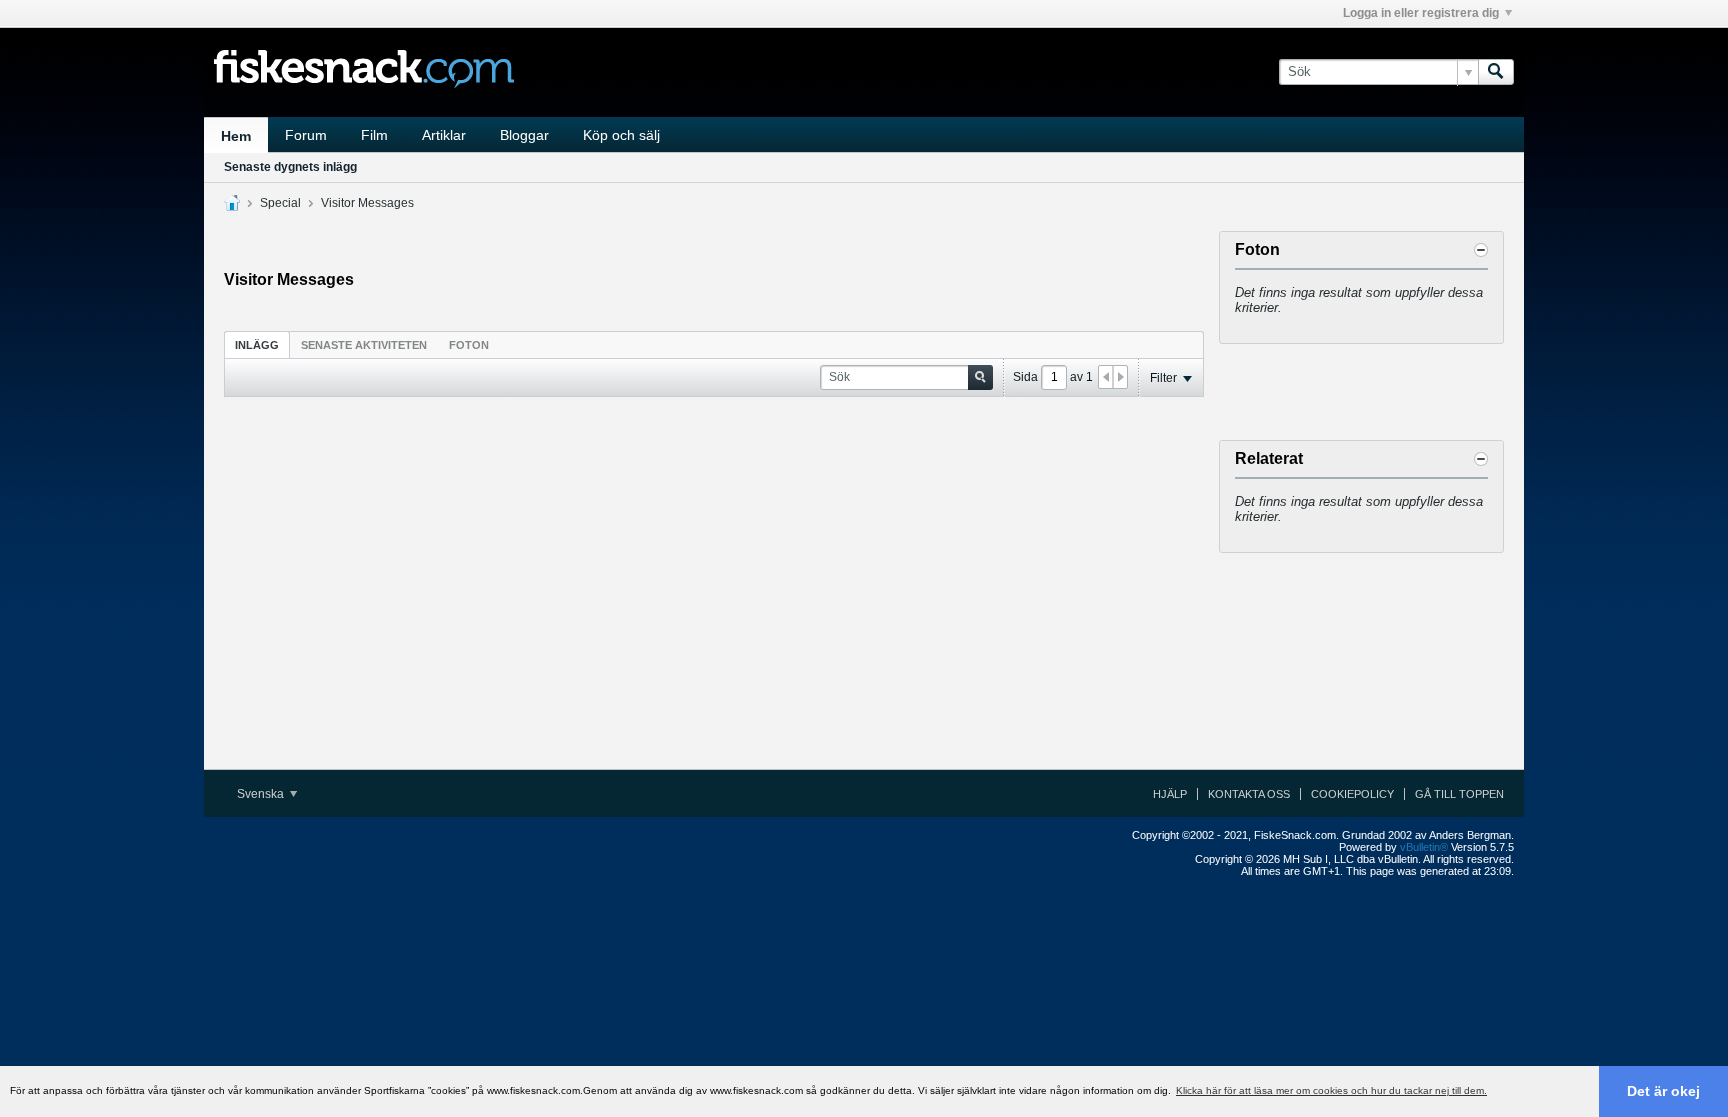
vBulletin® (1424, 847)
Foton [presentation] (469, 345)
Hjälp (1170, 794)
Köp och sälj (621, 135)
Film (374, 135)
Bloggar (524, 135)
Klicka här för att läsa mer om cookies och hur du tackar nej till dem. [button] (1331, 1090)
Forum (306, 135)
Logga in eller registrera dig (1421, 13)
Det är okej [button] (1663, 1091)
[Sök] (1496, 72)
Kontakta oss (1249, 794)
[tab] (257, 344)
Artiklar (444, 135)
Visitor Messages (367, 203)
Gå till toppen (1459, 794)
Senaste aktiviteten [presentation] (364, 345)
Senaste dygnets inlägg (290, 167)
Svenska (262, 794)
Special (280, 203)
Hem (236, 136)
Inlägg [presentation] (257, 345)
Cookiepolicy (1352, 794)
